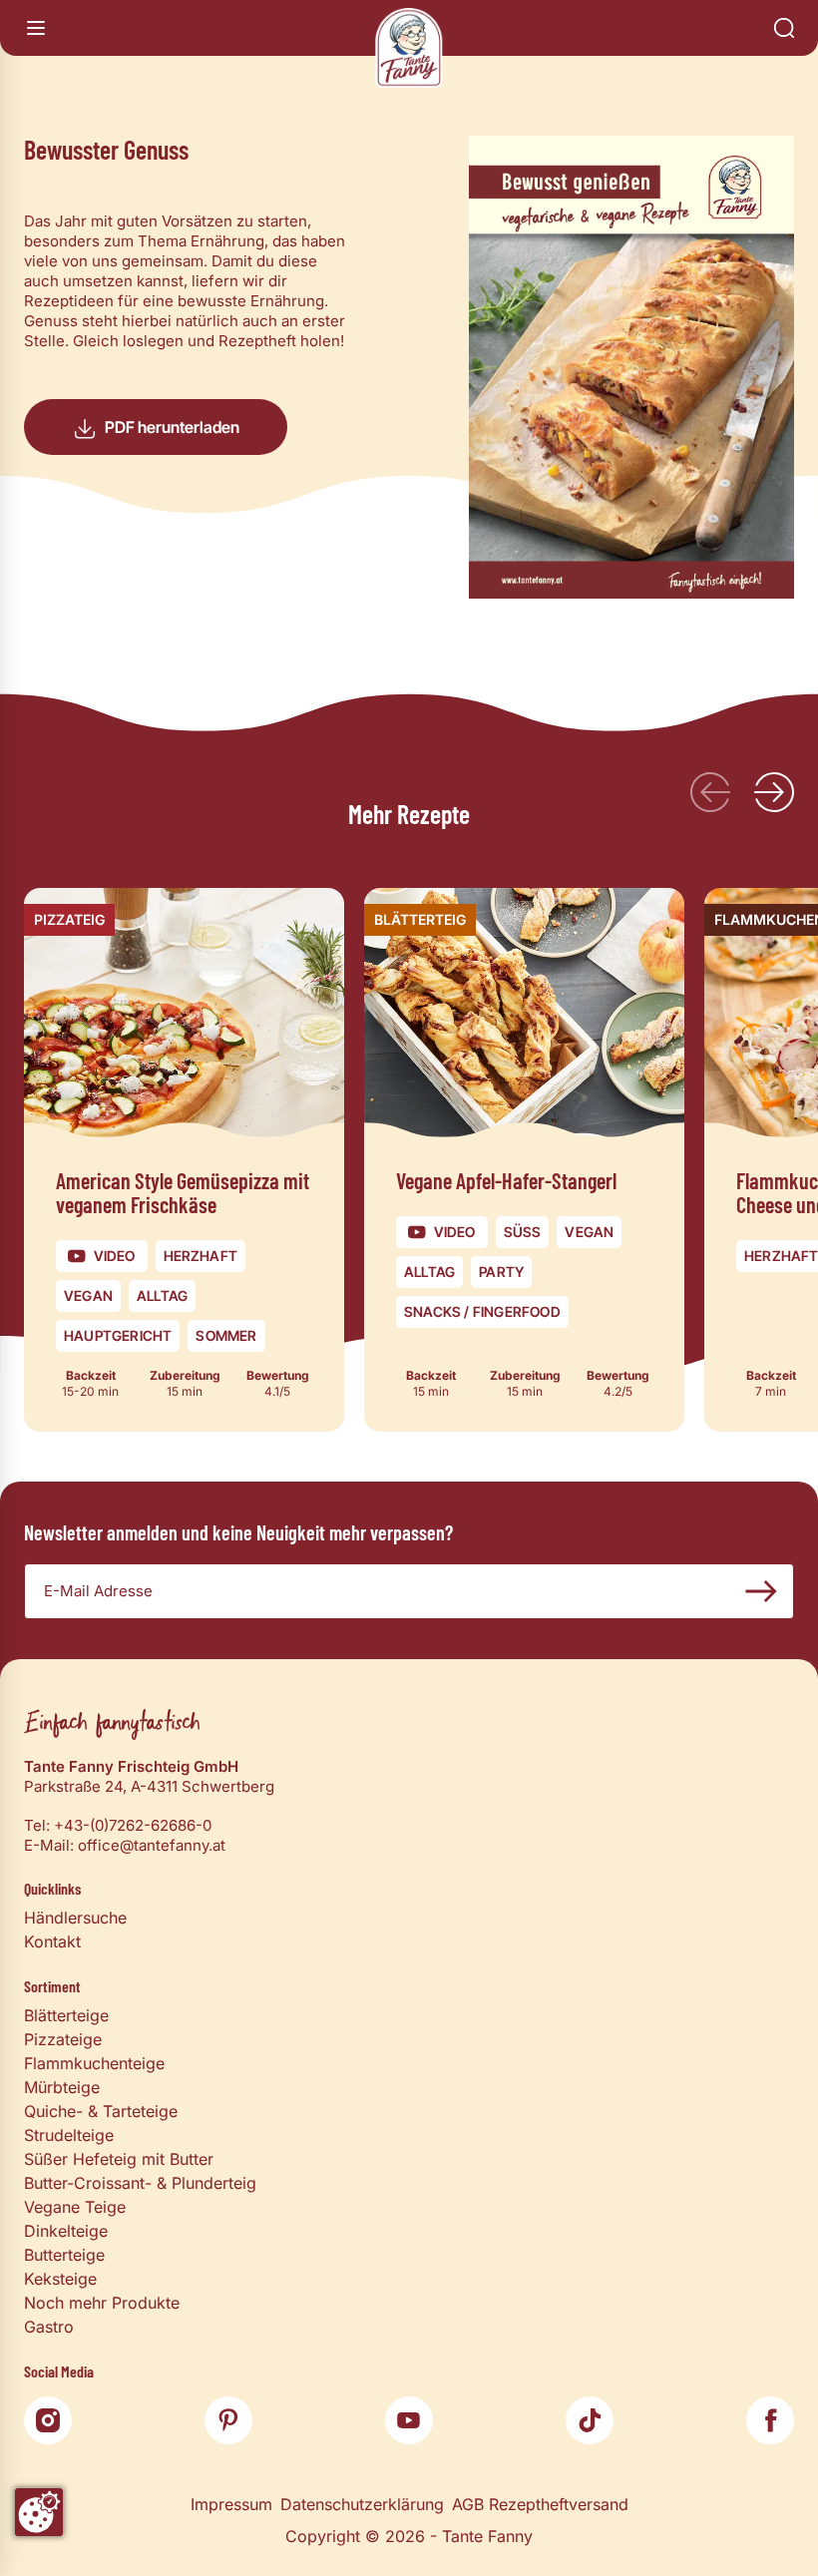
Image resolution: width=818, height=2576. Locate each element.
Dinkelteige (66, 2231)
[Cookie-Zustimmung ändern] (39, 2512)
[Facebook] (770, 2420)
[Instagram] (48, 2420)
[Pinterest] (228, 2420)
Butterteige (64, 2255)
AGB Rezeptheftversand (540, 2504)
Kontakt (52, 1941)
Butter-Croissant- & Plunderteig (140, 2183)
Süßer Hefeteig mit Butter (119, 2159)
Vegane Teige (75, 2207)
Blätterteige (66, 2015)
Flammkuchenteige (94, 2063)
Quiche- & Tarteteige (101, 2111)
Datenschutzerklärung (362, 2504)
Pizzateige (63, 2039)
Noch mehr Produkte (102, 2303)
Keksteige (60, 2279)
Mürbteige (62, 2087)
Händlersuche (75, 1918)
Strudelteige (69, 2135)
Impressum (231, 2504)
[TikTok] (590, 2420)
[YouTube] (409, 2420)
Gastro (49, 2327)
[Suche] (784, 28)
